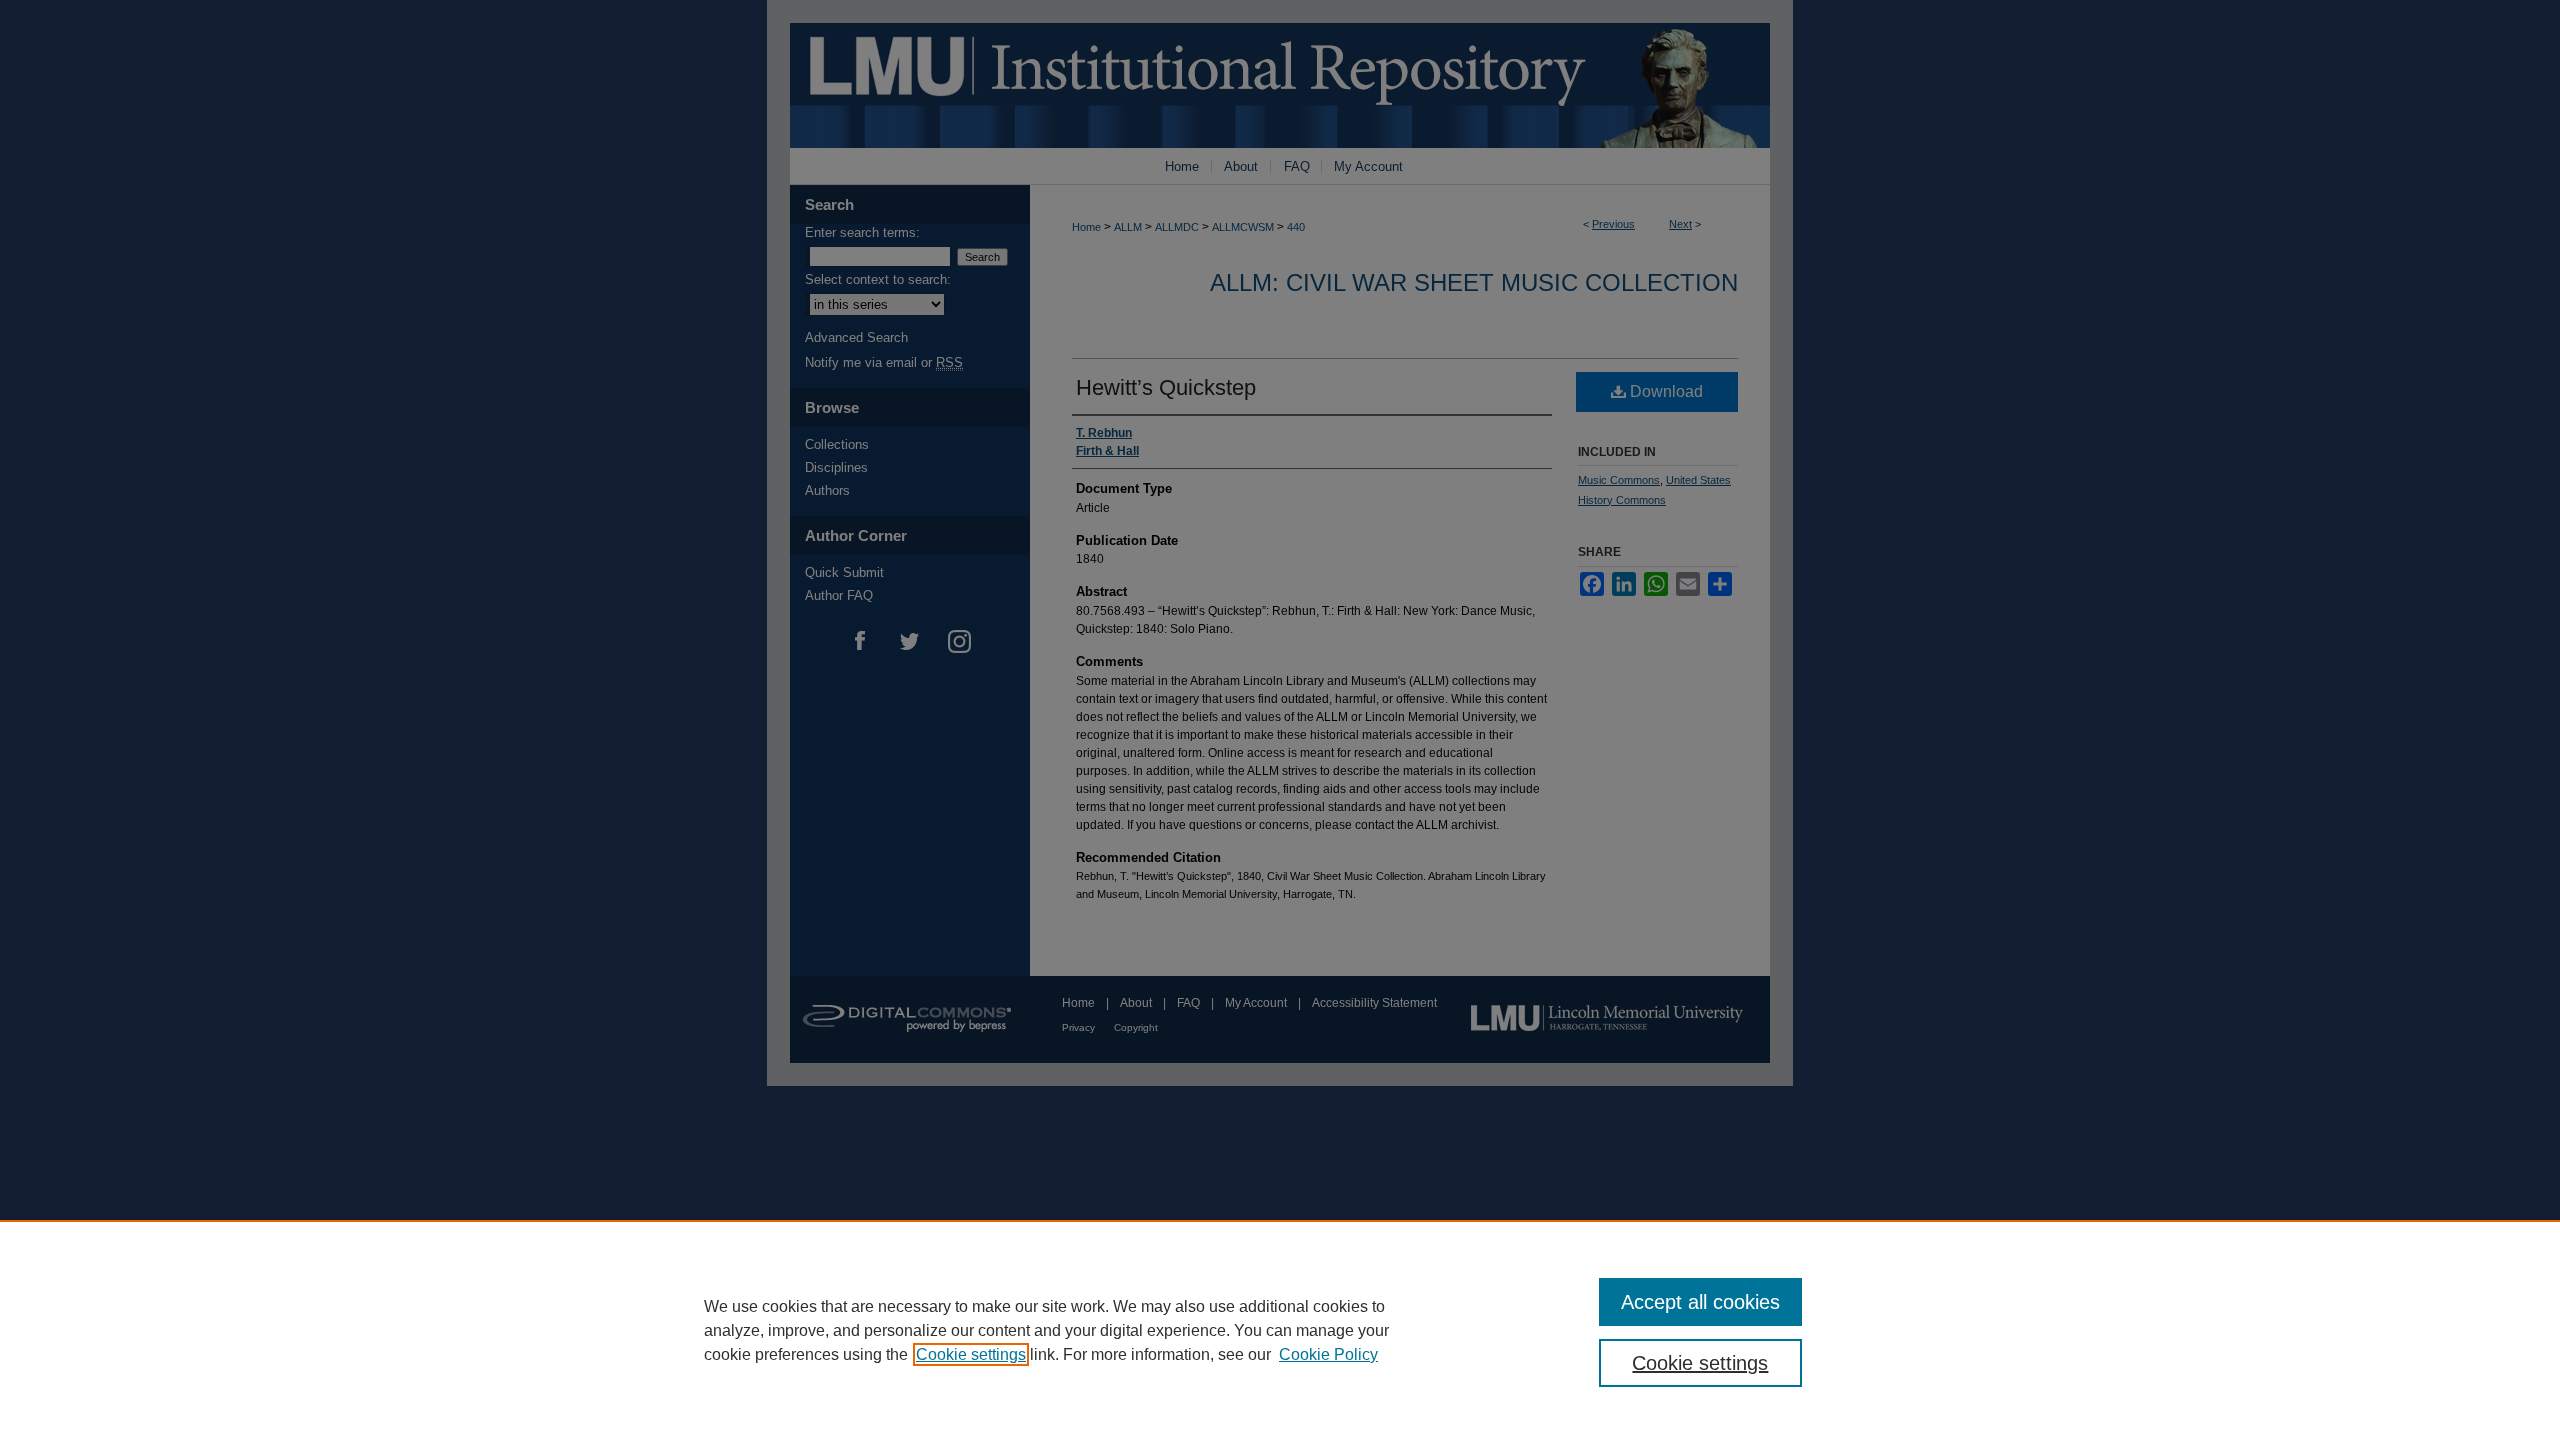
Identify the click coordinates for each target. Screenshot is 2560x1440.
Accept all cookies (1700, 1302)
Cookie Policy (1328, 1354)
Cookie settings (971, 1354)
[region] (1280, 1330)
